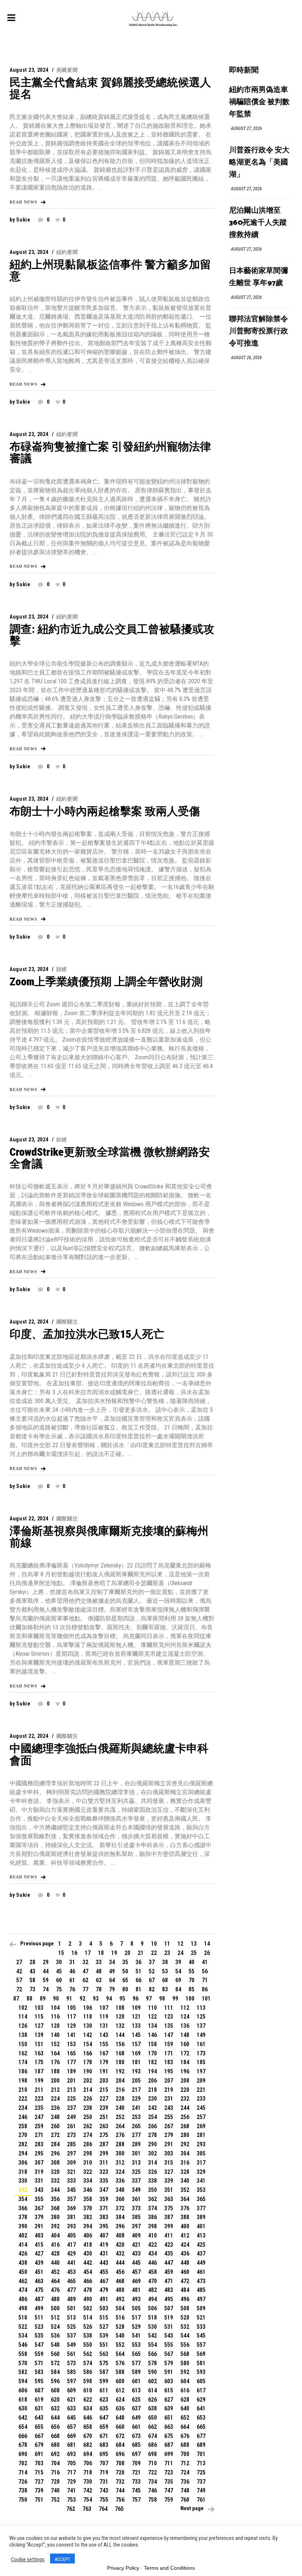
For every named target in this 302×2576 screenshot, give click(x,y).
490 (88, 2299)
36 (138, 1962)
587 (104, 2372)
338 (152, 2181)
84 (178, 1989)
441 (71, 2263)
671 (104, 2436)
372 (120, 2208)
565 (136, 2354)
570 (23, 2363)
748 (185, 2490)
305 (201, 2153)
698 (152, 2454)
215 (104, 2090)
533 (201, 2327)
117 (71, 2017)
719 (104, 2472)
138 (23, 2035)
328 (185, 2172)
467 (104, 2281)
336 (120, 2181)
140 (55, 2035)
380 (55, 2217)
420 (120, 2245)
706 (88, 2463)
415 (39, 2245)
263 (104, 2126)
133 (136, 2026)
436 (185, 2253)
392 (55, 2226)
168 (120, 2053)
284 (55, 2144)
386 (152, 2217)
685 (136, 2445)
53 (165, 1971)
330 (23, 2181)
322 (88, 2172)
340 (185, 2181)
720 (120, 2472)
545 (201, 2336)
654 (23, 2427)
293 (201, 2144)
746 (152, 2490)
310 (88, 2163)
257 (201, 2117)
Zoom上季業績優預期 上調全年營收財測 (106, 981)
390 (23, 2226)
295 (39, 2153)
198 (23, 2081)
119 (104, 2017)
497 (201, 2299)
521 (201, 2318)
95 (122, 1999)
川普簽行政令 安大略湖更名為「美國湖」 (259, 162)
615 (169, 2390)
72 (19, 1989)
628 (185, 2400)
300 (120, 2153)
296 (55, 2153)
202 (88, 2081)
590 (152, 2372)
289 (136, 2144)
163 (39, 2053)
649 (136, 2418)
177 (71, 2062)
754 (88, 2500)
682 (88, 2445)
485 (201, 2290)
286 (88, 2144)
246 (23, 2117)
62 (85, 1980)
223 (39, 2099)
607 (39, 2390)
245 (201, 2108)
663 (169, 2427)
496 (185, 2299)
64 (112, 1980)
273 (71, 2135)
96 (136, 1999)
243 (169, 2108)
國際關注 (67, 1322)
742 (88, 2490)
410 (152, 2235)
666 (23, 2436)
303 (169, 2153)
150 (23, 2044)
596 (55, 2381)
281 (201, 2135)
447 (169, 2263)
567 (169, 2354)
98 (162, 1999)
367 (39, 2208)
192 (120, 2071)
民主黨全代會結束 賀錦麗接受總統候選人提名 (110, 88)
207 (169, 2081)
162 (23, 2053)
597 (71, 2381)
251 (104, 2117)
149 (201, 2035)
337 (136, 2181)
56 (205, 1971)
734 (152, 2482)
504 (120, 2308)
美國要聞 (67, 70)
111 (169, 2008)
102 (23, 2008)
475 (39, 2290)
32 (85, 1962)
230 (152, 2099)
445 (136, 2263)
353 (201, 2190)
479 (104, 2290)
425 (201, 2245)
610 (88, 2390)
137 (201, 2026)
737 (201, 2482)
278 (152, 2135)
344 (55, 2190)
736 (185, 2482)
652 (185, 2418)
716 (55, 2472)
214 (88, 2090)
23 (167, 1953)
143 (104, 2035)
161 (201, 2044)
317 (201, 2163)
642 (23, 2418)
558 (23, 2354)
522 (23, 2327)
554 (152, 2345)
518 (152, 2318)
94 (109, 1999)
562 (88, 2354)
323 (104, 2172)
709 (136, 2463)
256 (185, 2117)
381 (71, 2217)
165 (71, 2053)
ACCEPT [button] (62, 2559)
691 (39, 2454)
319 (39, 2172)
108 (120, 2008)
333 (71, 2181)
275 (104, 2135)
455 (104, 2272)
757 (136, 2500)
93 (96, 1999)
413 (201, 2235)
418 (88, 2245)
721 (136, 2472)
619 (39, 2400)
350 (152, 2190)
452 (55, 2272)
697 (136, 2454)
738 (23, 2490)
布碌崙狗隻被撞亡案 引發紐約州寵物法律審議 (110, 452)
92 (82, 1999)
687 (169, 2445)
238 (88, 2108)
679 (39, 2445)
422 (152, 2245)
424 (185, 2245)
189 (71, 2071)
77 (85, 1989)
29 (46, 1962)
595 (39, 2381)
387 (169, 2217)
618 (23, 2400)
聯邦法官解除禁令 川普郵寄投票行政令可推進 (259, 331)
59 (46, 1980)
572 (55, 2363)
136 (185, 2026)
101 (206, 1999)
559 (39, 2354)
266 (152, 2126)
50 (125, 1971)
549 (71, 2345)
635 (104, 2408)
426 (23, 2253)
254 (152, 2117)
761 (201, 2500)
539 (104, 2336)
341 (201, 2181)
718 (88, 2472)
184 (185, 2062)
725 (201, 2472)
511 (39, 2318)
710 (152, 2463)
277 (136, 2135)
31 (72, 1962)
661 (136, 2427)
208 (185, 2081)
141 (71, 2035)
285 (71, 2144)
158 (152, 2044)
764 (103, 2509)
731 (104, 2482)
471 (169, 2281)
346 (88, 2190)
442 (88, 2263)
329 (201, 2172)
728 (55, 2482)
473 (201, 2281)
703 (39, 2463)
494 (152, 2299)
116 (55, 2017)
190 (88, 2071)
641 (201, 2408)
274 (88, 2135)
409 (136, 2235)
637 (136, 2408)
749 (201, 2490)
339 (169, 2181)
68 (165, 1980)
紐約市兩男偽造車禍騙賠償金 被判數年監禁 (259, 102)
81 (138, 1989)
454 (88, 2272)
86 (205, 1989)
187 (39, 2071)
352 (185, 2190)
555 (169, 2345)
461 (201, 2272)
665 (201, 2427)
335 (104, 2181)
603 (169, 2381)
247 (39, 2117)
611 (104, 2390)
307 (39, 2163)
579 (169, 2363)
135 (169, 2026)
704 (55, 2463)
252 (120, 2117)
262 (88, 2126)
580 (185, 2363)
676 (185, 2436)
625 (136, 2400)
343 (39, 2190)
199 (39, 2081)
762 (71, 2509)
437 (201, 2253)
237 (71, 2108)
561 (71, 2354)
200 (55, 2081)
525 (71, 2327)
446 (152, 2263)
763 (87, 2509)
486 (23, 2299)
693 (71, 2454)
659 (104, 2427)
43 (32, 1971)
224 (55, 2099)
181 (136, 2062)
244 (185, 2108)
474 (23, 2290)
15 (61, 1953)
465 (71, 2281)
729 (71, 2482)
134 (152, 2026)
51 (138, 1971)
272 (55, 2135)
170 (152, 2053)
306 (23, 2163)
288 (120, 2144)
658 (88, 2427)
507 (169, 2308)
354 (23, 2199)
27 (19, 1962)
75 (59, 1989)
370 (88, 2208)
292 (185, 2144)
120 (120, 2017)
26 (207, 1953)
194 (152, 2071)
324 (120, 2172)
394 (88, 2226)
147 (169, 2035)
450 (23, 2272)
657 (71, 2427)
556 (185, 2345)
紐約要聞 (67, 252)
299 (104, 2153)
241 (136, 2108)
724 (185, 2472)
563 (104, 2354)
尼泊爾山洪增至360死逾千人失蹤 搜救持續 (258, 223)
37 (152, 1962)
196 (185, 2071)
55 (192, 1971)
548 (55, 2345)
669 (71, 2436)
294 (23, 2153)
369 (71, 2208)
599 (104, 2381)
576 (120, 2363)
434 (152, 2253)
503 (104, 2308)
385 (136, 2217)
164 (55, 2053)
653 (201, 2418)
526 (88, 2327)
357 (71, 2199)
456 (120, 2272)
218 (152, 2090)
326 (152, 2172)
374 (152, 2208)
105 (71, 2008)
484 (185, 2290)
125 (201, 2017)
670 (88, 2436)
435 (169, 2253)
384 (120, 2217)
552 (120, 2345)
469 (136, 2281)
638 (152, 2408)
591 (169, 2372)
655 (39, 2427)
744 (120, 2490)
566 (152, 2354)
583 (39, 2372)
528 (120, 2327)
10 (154, 1944)
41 (205, 1962)
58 (32, 1980)
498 (23, 2308)
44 (46, 1971)
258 (23, 2126)
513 (71, 2318)
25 (194, 1953)
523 (39, 2327)
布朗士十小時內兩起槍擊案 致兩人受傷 (105, 811)
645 (71, 2418)
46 (72, 1971)
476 (55, 2290)
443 (104, 2263)
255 (169, 2117)
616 (185, 2390)
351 (169, 2190)
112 (185, 2008)
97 (149, 1999)
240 (120, 2108)
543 (169, 2336)
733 (136, 2482)
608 (55, 2390)
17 (88, 1953)
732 (120, 2482)
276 (120, 2135)
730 (88, 2482)
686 (152, 2445)
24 (180, 1953)
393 (71, 2226)
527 (104, 2327)
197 (201, 2071)
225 (71, 2099)
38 (165, 1962)
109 (136, 2008)
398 (152, 2226)
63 (99, 1980)
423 (169, 2245)
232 (185, 2099)
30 (59, 1962)
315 (169, 2163)
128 (55, 2026)
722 (152, 2472)
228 (120, 2099)
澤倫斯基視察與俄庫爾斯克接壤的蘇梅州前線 (109, 1537)
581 (201, 2363)
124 (185, 2017)
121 (136, 2017)
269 (201, 2126)
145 (136, 2035)
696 (120, 2454)
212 (55, 2090)
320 (55, 2172)
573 (71, 2363)
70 (192, 1980)
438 (23, 2263)
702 (23, 2463)
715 (39, 2472)
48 (99, 1971)
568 (185, 2354)
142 (88, 2035)
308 (55, 2163)
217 (136, 2090)
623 (104, 2400)
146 (152, 2035)
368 (55, 2208)
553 (136, 2345)
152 (55, 2044)
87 (16, 1999)
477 (71, 2290)
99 (175, 1999)
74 (46, 1989)
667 (39, 2436)
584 (55, 2372)
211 (39, 2090)
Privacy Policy (123, 2568)
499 (39, 2308)
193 (136, 2071)
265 (136, 2126)
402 (23, 2235)
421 (136, 2245)
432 (120, 2253)
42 (19, 1971)
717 (71, 2472)
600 (120, 2381)
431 (104, 2253)
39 (178, 1962)
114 (23, 2017)
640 (185, 2408)
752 (55, 2500)
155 (104, 2044)
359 (104, 2199)
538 (88, 2336)
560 (55, 2354)
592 (185, 2372)
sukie (23, 220)
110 (152, 2008)
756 (120, 2500)
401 (201, 2226)
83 (165, 1989)
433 (136, 2253)
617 (201, 2390)
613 (136, 2390)
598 (88, 2381)
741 (71, 2490)
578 (152, 2363)
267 (169, 2126)
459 (169, 2272)
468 (120, 2281)
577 (136, 2363)
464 (55, 2281)
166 (88, 2053)
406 (88, 2235)
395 (104, 2226)
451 (39, 2272)
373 (136, 2208)
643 (39, 2418)
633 (71, 2408)
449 (201, 2263)
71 (205, 1980)
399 (169, 2226)
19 (114, 1953)
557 (201, 2345)
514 (88, 2318)
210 (23, 2090)
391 (39, 2226)
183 (169, 2062)
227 (104, 2099)
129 (71, 2026)
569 (201, 2354)
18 (101, 1953)
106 (88, 2008)
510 (23, 2318)
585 (71, 2372)
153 (71, 2044)
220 (185, 2090)
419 (104, 2245)
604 (185, 2381)
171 (169, 2053)
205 (136, 2081)
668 (55, 2436)
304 (185, 2153)
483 (169, 2290)
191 (104, 2071)
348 (120, 2190)
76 (72, 1989)
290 (152, 2144)
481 (136, 2290)
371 (104, 2208)
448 (185, 2263)
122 (152, 2017)
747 (169, 2490)
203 (104, 2081)
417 (71, 2245)
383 (104, 2217)
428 (55, 2253)
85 (192, 1989)
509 (201, 2308)
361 (136, 2199)
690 (23, 2454)
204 (120, 2081)
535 (39, 2336)
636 (120, 2408)
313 (136, 2163)
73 (32, 1989)
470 (152, 2281)
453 (71, 2272)
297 (71, 2153)
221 (201, 2090)
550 (88, 2345)
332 (55, 2181)
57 (19, 1980)
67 (152, 1980)
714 (23, 2472)
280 (185, 2135)
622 (88, 2400)
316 (185, 2163)
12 (180, 1944)
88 (29, 1999)
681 (71, 2445)
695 (104, 2454)
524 (55, 2327)
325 (136, 2172)
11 (167, 1944)
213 (71, 2090)
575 (104, 2363)
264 (120, 2126)
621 (71, 2400)
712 (185, 2463)
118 (88, 2017)
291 (169, 2144)
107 (104, 2008)
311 (104, 2163)
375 (169, 2208)
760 (185, 2500)
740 (55, 2490)
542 (152, 2336)
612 (120, 2390)
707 (104, 2463)
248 (55, 2117)
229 (136, 2099)
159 (169, 2044)
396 (120, 2226)
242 (152, 2108)
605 (201, 2381)
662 (152, 2427)
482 (152, 2290)
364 (185, 2199)
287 (104, 2144)
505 (136, 2308)
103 (39, 2008)
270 (23, 2135)
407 (104, 2235)
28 (32, 1962)
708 (120, 2463)
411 (169, 2235)
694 (88, 2454)
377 (201, 2208)
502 (88, 2308)
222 (23, 2099)
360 (120, 2199)
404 (55, 2235)
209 (201, 2081)
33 (99, 1962)
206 (152, 2081)
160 (185, 2044)
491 (104, 2299)
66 (138, 1980)
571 (39, 2363)
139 (39, 2035)
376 (185, 2208)
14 (207, 1944)
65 (125, 1980)
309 (71, 2163)
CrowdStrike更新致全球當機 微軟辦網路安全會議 (110, 1158)
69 (178, 1980)
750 (23, 2500)
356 (55, 2199)
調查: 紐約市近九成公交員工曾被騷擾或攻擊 (112, 635)
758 (152, 2500)
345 (71, 2190)
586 (88, 2372)
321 (71, 2172)
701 (201, 2454)
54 (178, 1971)
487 (39, 2299)
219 (169, 2090)
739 (39, 2490)
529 (136, 2327)
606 (23, 2390)
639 (169, 2408)
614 (152, 2390)
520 (185, 2318)
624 (120, 2400)
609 (71, 2390)
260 (55, 2126)
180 (120, 2062)
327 (169, 2172)
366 (23, 2208)
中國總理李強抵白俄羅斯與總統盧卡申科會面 (109, 1754)
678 (23, 2445)
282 (23, 2144)
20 (127, 1953)
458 (152, 2272)
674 (152, 2436)
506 (152, 2308)
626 (152, 2400)
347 (104, 2190)
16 (74, 1953)
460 (185, 2272)
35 (125, 1962)
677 (201, 2436)
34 (112, 1962)
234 (23, 2108)
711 (169, 2463)
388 (185, 2217)
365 (201, 2199)
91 (69, 1999)
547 (39, 2345)
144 (120, 2035)
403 (39, 2235)
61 (72, 1980)
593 (201, 2372)
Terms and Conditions (169, 2568)
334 (88, 2181)
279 (169, 2135)
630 (23, 2408)
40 (192, 1962)
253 (136, 2117)
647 (104, 2418)
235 (39, 2108)
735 (169, 2482)
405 (71, 2235)
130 (88, 2026)
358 (88, 2199)
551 (104, 2345)
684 (120, 2445)
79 (112, 1989)
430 (88, 2253)
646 (88, 2418)
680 (55, 2445)
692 (55, 2454)
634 (88, 2408)
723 (169, 2472)
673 (136, 2436)
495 (169, 2299)
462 (23, 2281)
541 (136, 2336)
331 (39, 2181)
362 (152, 2199)
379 (39, 2217)
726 (23, 2482)
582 (23, 2372)
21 (141, 1953)
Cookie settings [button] (28, 2559)
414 (23, 2245)
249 (71, 2117)
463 (39, 2281)
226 (88, 2099)
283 (39, 2144)
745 (136, 2490)
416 (55, 2245)
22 (154, 1953)
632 (55, 2408)
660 (120, 2427)
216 (120, 2090)
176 (55, 2062)
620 (55, 2400)
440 (55, 2263)
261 (71, 2126)
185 (201, 2062)
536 (55, 2336)
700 (185, 2454)
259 (39, 2126)
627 (169, 2400)
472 (185, 2281)
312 (120, 2163)
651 (169, 2418)
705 (71, 2463)
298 (88, 2153)
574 (88, 2363)
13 (194, 1944)
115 (39, 2017)
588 (120, 2372)
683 (104, 2445)
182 (152, 2062)
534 (23, 2336)
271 (39, 2135)
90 (56, 1999)
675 (169, 2436)
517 (136, 2318)
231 (169, 2099)
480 (120, 2290)
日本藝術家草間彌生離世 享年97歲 (259, 277)
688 (185, 2445)
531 (169, 2327)
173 (201, 2053)
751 (39, 2500)
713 (201, 2463)
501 (71, 2308)
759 (169, 2500)
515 (104, 2318)
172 (185, 2053)
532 (185, 2327)
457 (136, 2272)
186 (23, 2071)
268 (185, 2126)
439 (39, 2263)
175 (39, 2062)
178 (88, 2062)
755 (104, 2500)
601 (136, 2381)
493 (136, 2299)
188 (55, 2071)
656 (55, 2427)
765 (119, 2509)
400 (185, 2226)
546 (23, 2345)
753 (71, 2500)
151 (39, 2044)
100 (190, 1999)
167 (104, 2053)
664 (185, 2427)
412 (185, 2235)
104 (55, 2008)
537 (71, 2336)
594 (23, 2381)
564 (120, 2354)
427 (39, 2253)
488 (55, 2299)
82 (152, 1989)
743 (104, 2490)
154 (88, 2044)
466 (88, 2281)
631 (39, 2408)
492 (120, 2299)
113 (201, 2008)
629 (201, 2400)
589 (136, 2372)
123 (169, 2017)
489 (71, 2299)
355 (39, 2199)
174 (23, 2062)
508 (185, 2308)
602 (152, 2381)
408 (120, 2235)
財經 (62, 969)
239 (104, 2108)
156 (120, 2044)
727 (39, 2482)
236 (55, 2108)
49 (112, 1971)
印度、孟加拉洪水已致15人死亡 (87, 1334)
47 (85, 1971)
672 (120, 2436)
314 (152, 2163)
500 (55, 2308)
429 (71, 2253)
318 (23, 2172)
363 (169, 2199)
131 (104, 2026)
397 (136, 2226)
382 (88, 2217)
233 (201, 2099)
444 (120, 2263)
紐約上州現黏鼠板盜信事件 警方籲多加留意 (110, 270)
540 (120, 2336)
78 (99, 1989)
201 (71, 2081)
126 (23, 2026)
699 (169, 2454)
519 (169, 2318)
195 (169, 2071)
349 (136, 2190)
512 (55, 2318)
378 (23, 2217)
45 (59, 1971)
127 (39, 2026)
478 (88, 2290)
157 (136, 2044)
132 (120, 2026)
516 (120, 2318)
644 (55, 2418)
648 (120, 2418)
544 (185, 2336)
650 (152, 2418)
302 (152, 2153)
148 (185, 2035)
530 (152, 2327)
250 (88, 2117)
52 (152, 1971)
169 (136, 2053)
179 (104, 2062)
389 (201, 2217)
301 (136, 2153)
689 (201, 2445)
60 (59, 1980)
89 (43, 1999)
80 (125, 1989)
